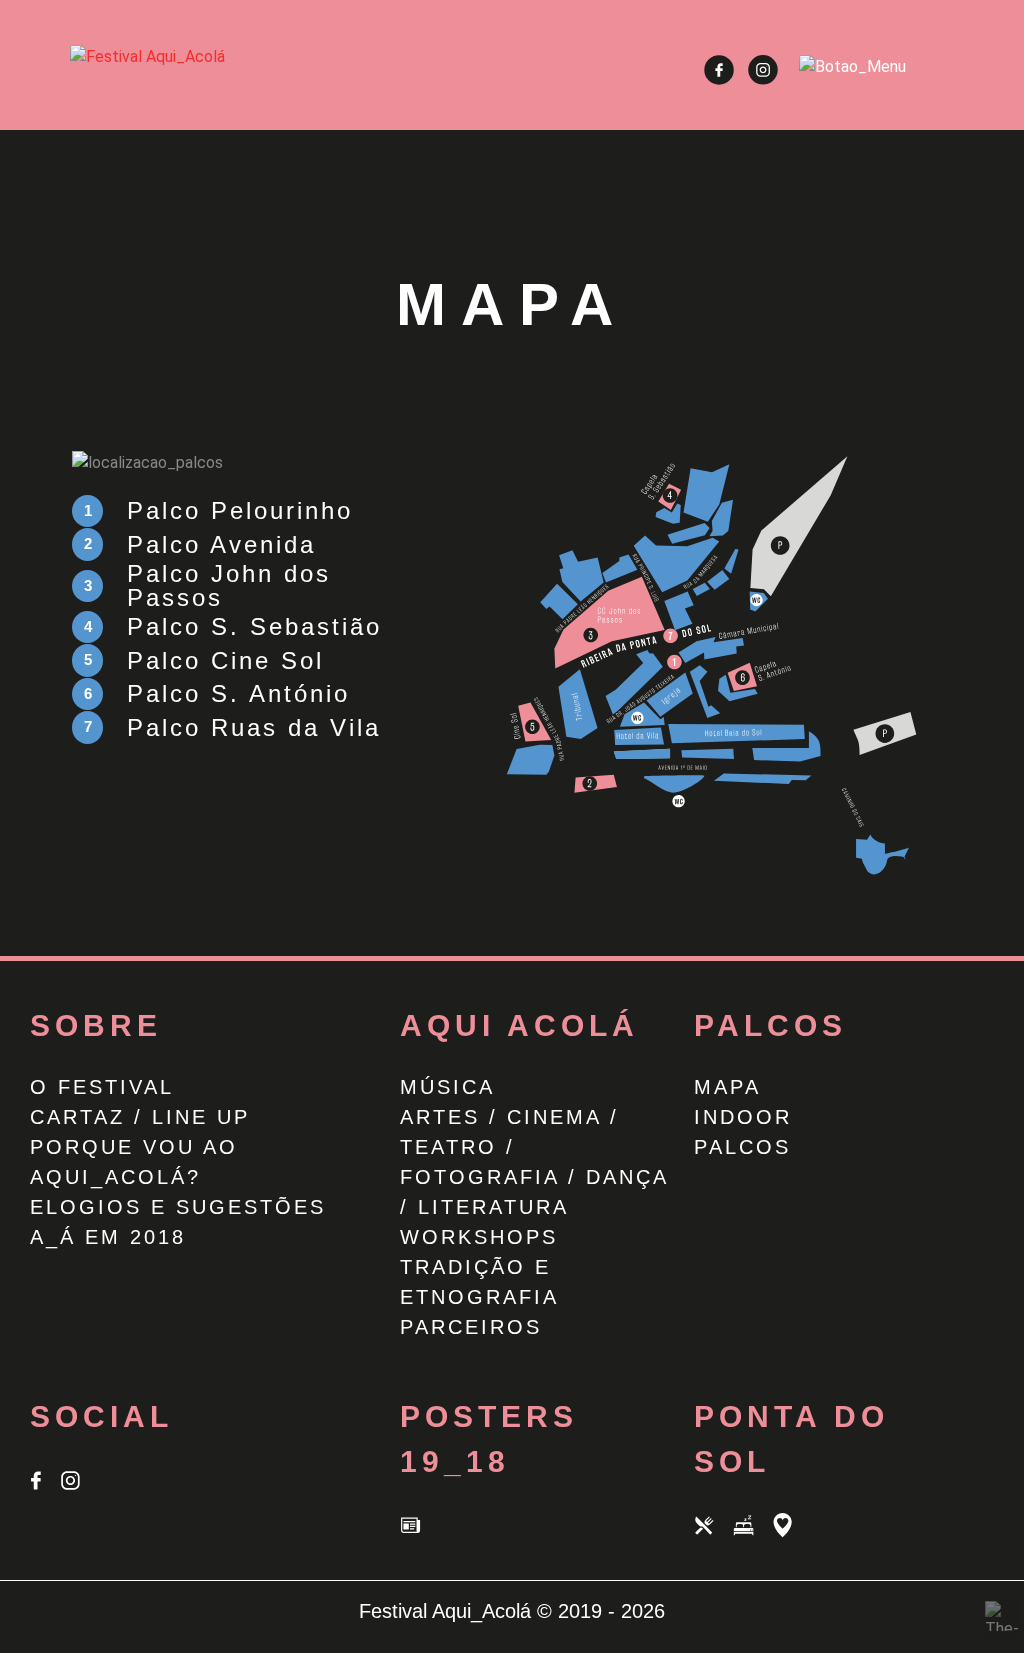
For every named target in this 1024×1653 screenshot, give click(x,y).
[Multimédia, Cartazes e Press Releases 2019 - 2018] (417, 1537)
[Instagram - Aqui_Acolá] (763, 79)
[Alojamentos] (752, 1537)
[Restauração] (713, 1537)
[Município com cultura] (789, 1537)
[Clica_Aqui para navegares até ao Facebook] (45, 1492)
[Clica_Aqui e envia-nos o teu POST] (77, 1492)
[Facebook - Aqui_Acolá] (721, 79)
